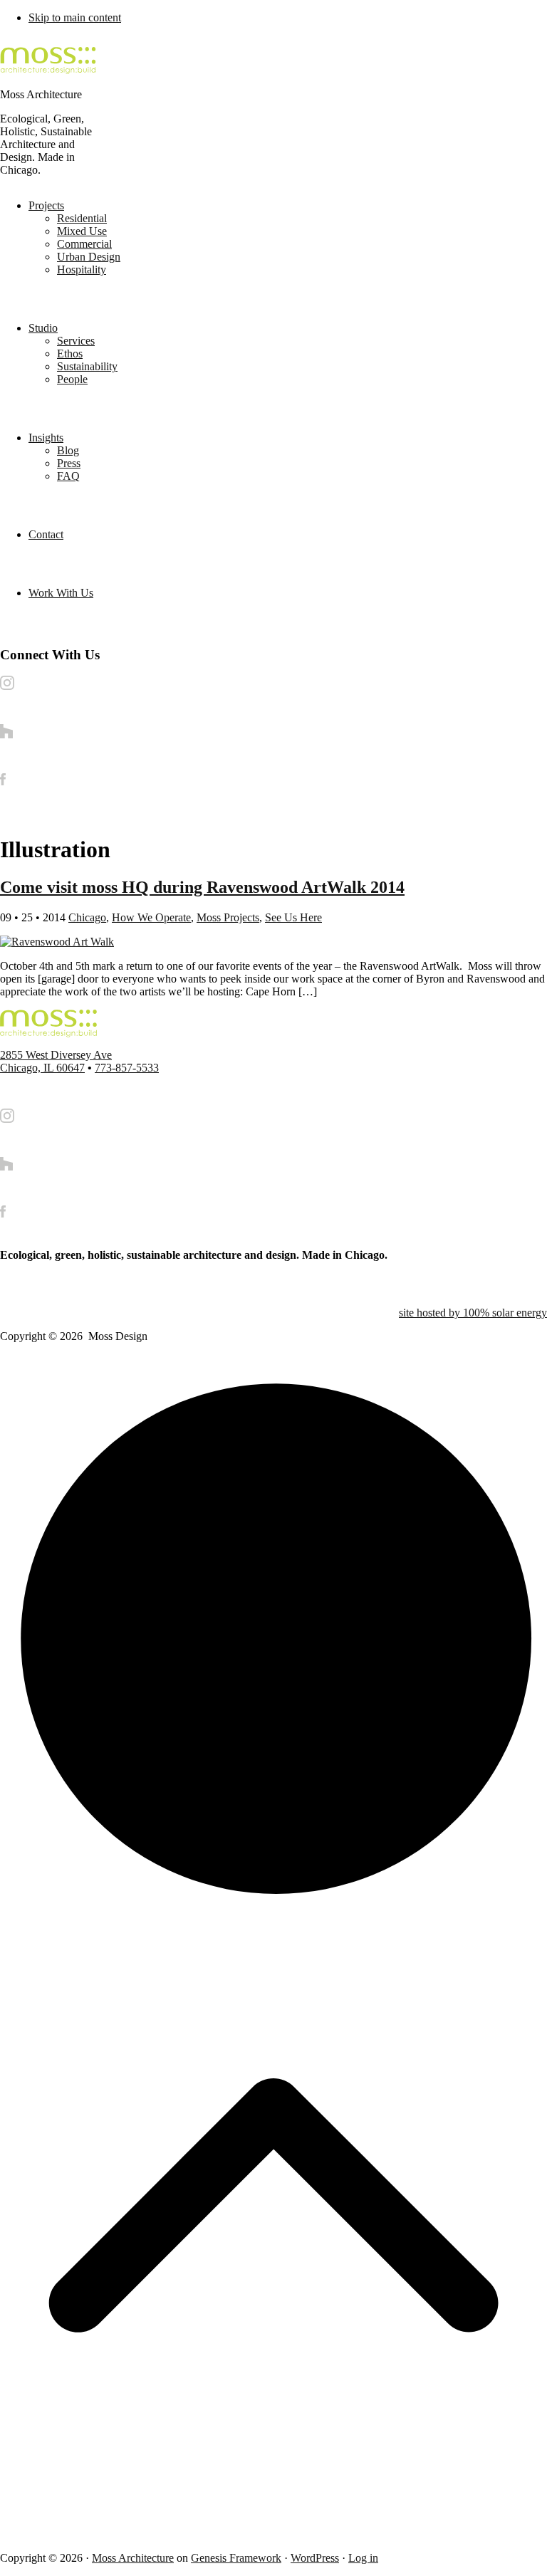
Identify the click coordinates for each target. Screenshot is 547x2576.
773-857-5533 (127, 1068)
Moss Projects (228, 917)
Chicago (87, 917)
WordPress (315, 2558)
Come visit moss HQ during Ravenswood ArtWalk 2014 (202, 887)
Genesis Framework (236, 2558)
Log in (363, 2558)
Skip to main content (75, 17)
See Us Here (293, 917)
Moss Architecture (133, 2558)
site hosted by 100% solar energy (473, 1313)
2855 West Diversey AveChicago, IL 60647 (56, 1061)
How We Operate (151, 917)
